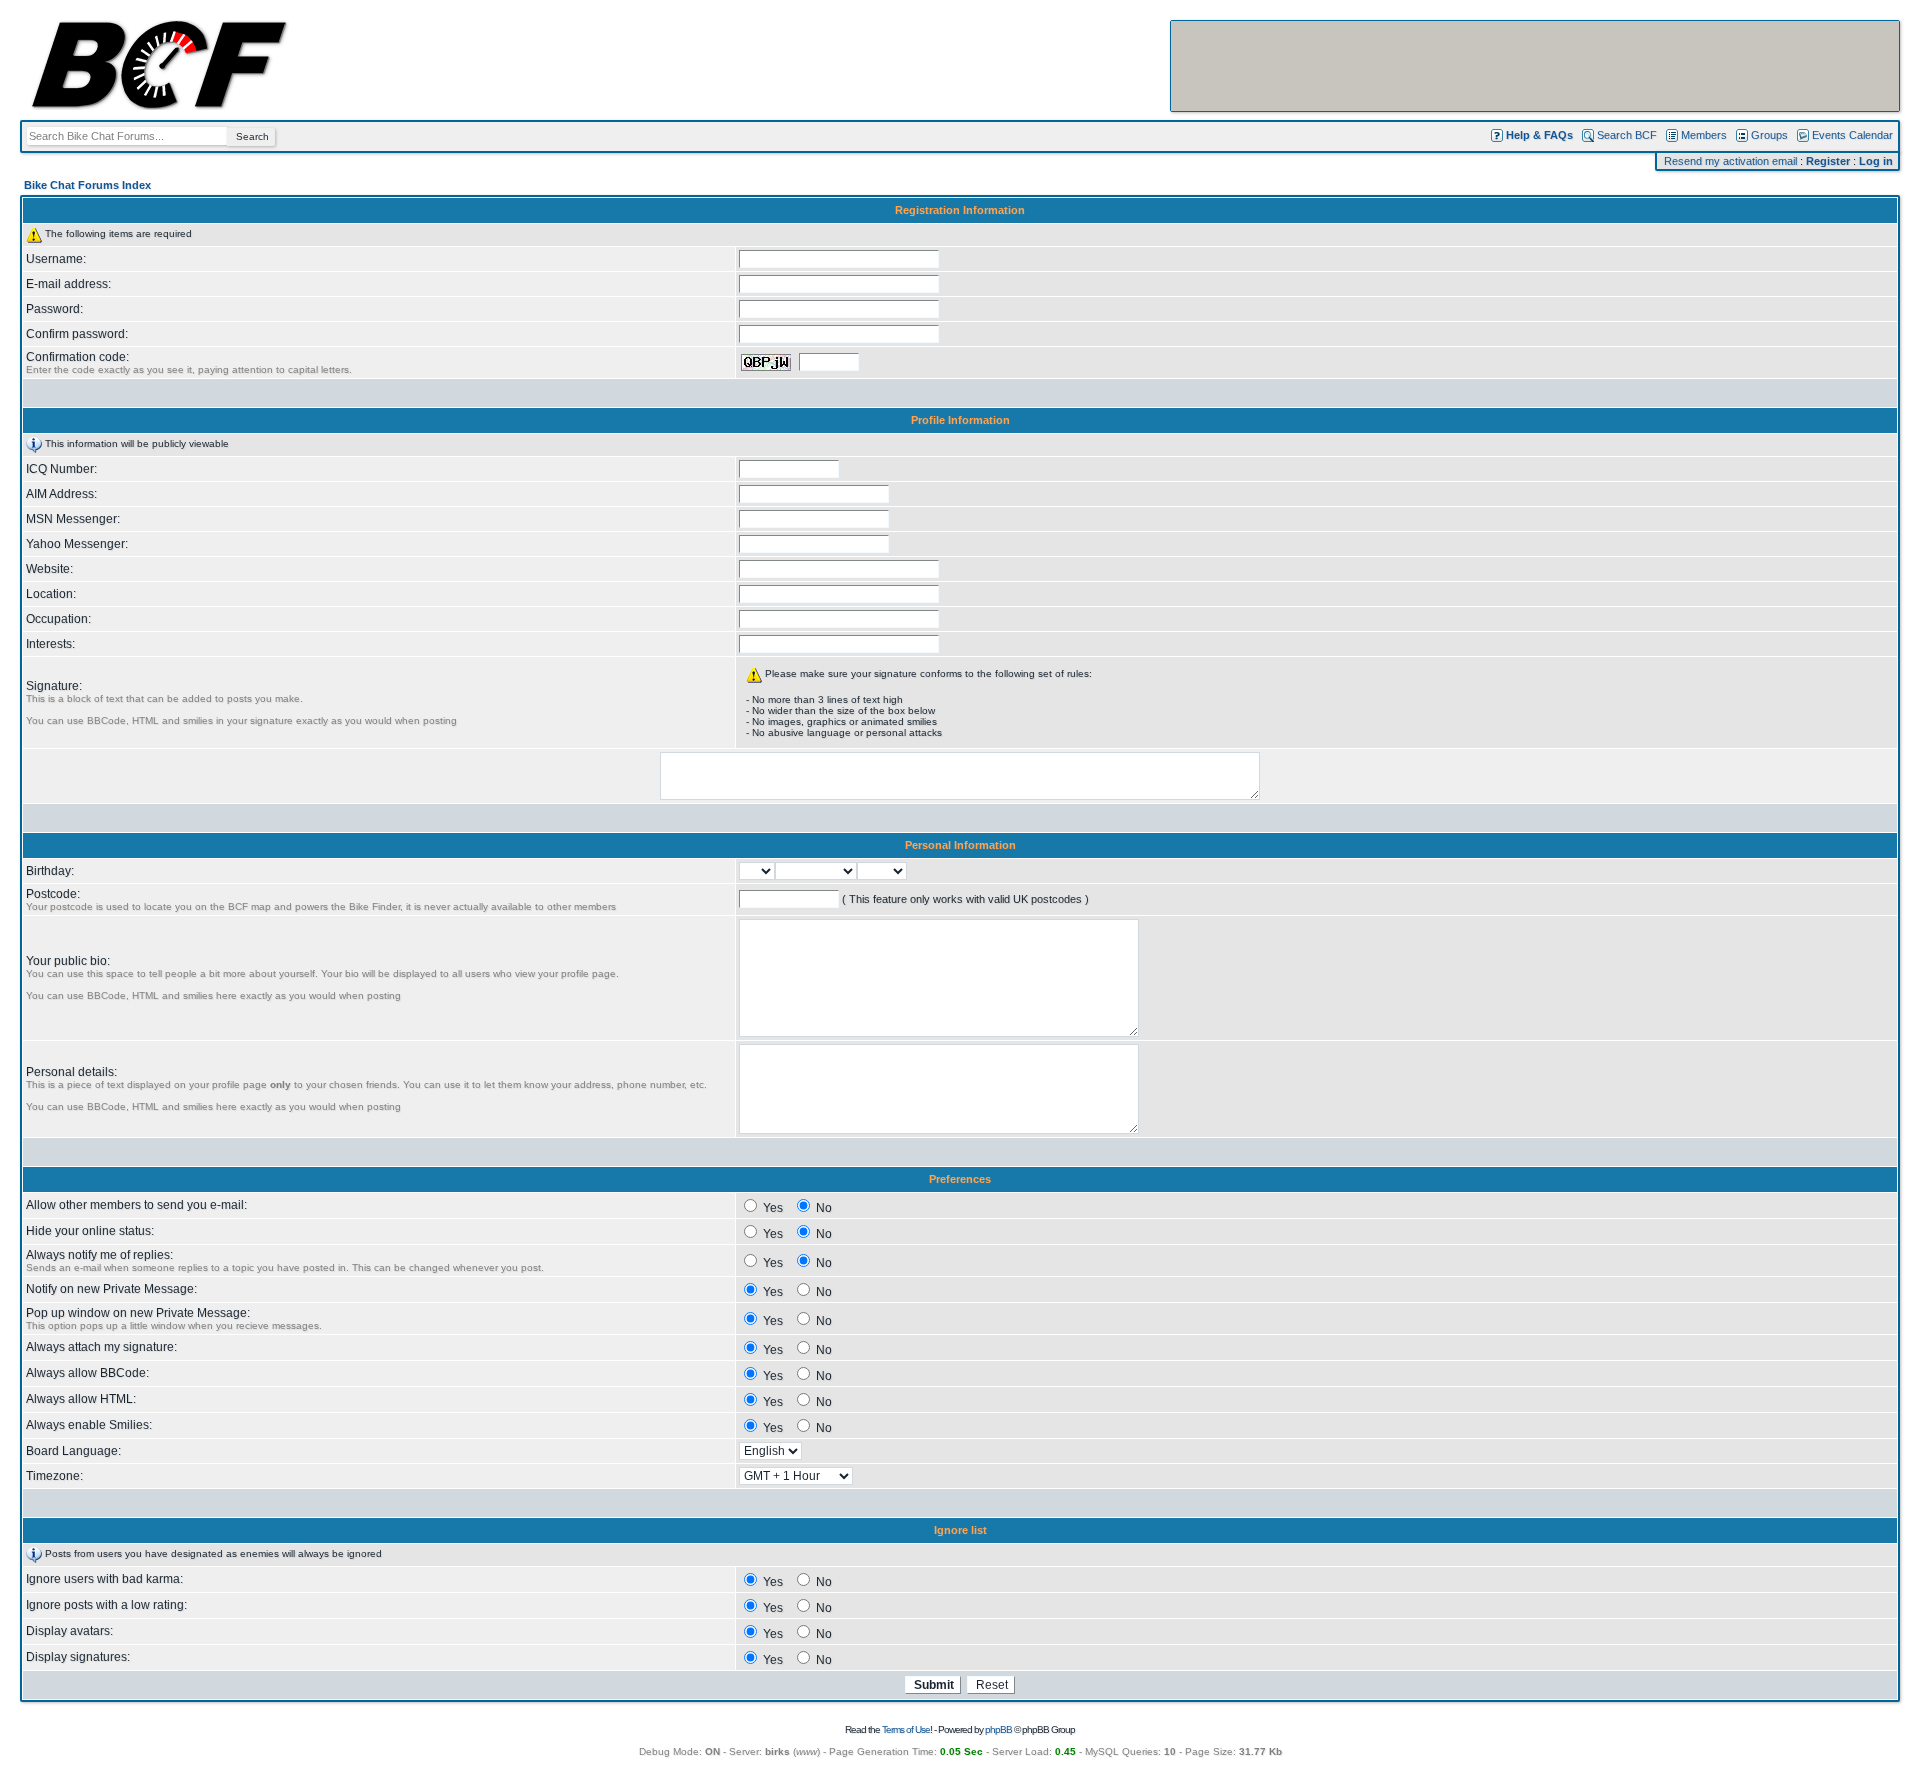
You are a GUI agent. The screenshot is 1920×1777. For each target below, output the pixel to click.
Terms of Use (906, 1729)
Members (1704, 135)
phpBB (998, 1729)
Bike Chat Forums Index (87, 185)
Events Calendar (1852, 135)
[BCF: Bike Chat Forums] (159, 106)
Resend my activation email (1730, 161)
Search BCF (1627, 135)
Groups (1769, 135)
